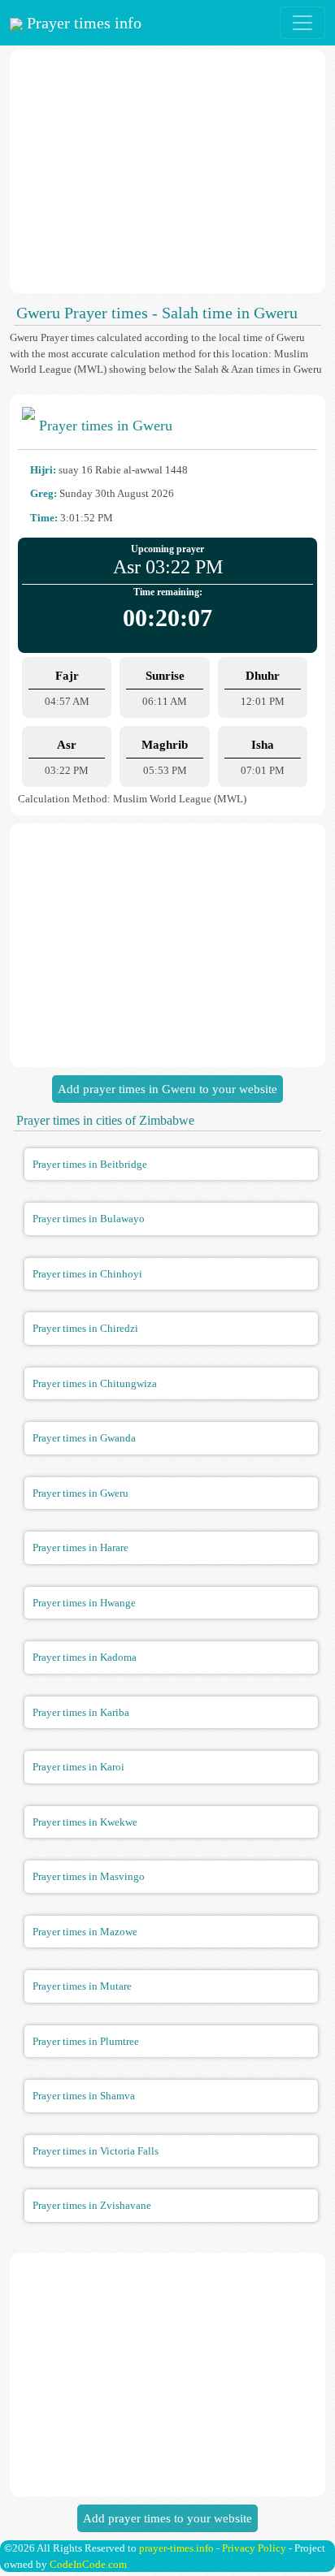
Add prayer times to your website (167, 2518)
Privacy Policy (254, 2548)
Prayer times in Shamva (84, 2096)
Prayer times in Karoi (78, 1767)
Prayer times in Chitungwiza (95, 1383)
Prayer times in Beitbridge (90, 1164)
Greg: (44, 493)
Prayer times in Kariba (81, 1712)
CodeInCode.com (88, 2564)
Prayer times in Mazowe (85, 1932)
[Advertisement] (167, 171)
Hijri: (43, 470)
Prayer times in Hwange (84, 1603)
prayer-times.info (176, 2548)
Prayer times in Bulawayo (89, 1219)
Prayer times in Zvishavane (92, 2205)
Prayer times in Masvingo (89, 1876)
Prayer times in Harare (80, 1547)
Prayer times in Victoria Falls (96, 2151)
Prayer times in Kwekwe (85, 1822)
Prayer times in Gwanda (84, 1438)
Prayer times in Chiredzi (85, 1328)
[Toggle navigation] (302, 23)
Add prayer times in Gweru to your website (167, 1089)
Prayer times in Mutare (82, 1986)
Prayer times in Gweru (80, 1493)
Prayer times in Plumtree (86, 2041)
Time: (44, 518)
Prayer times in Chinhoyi (87, 1274)
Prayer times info (82, 23)
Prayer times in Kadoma (85, 1657)
